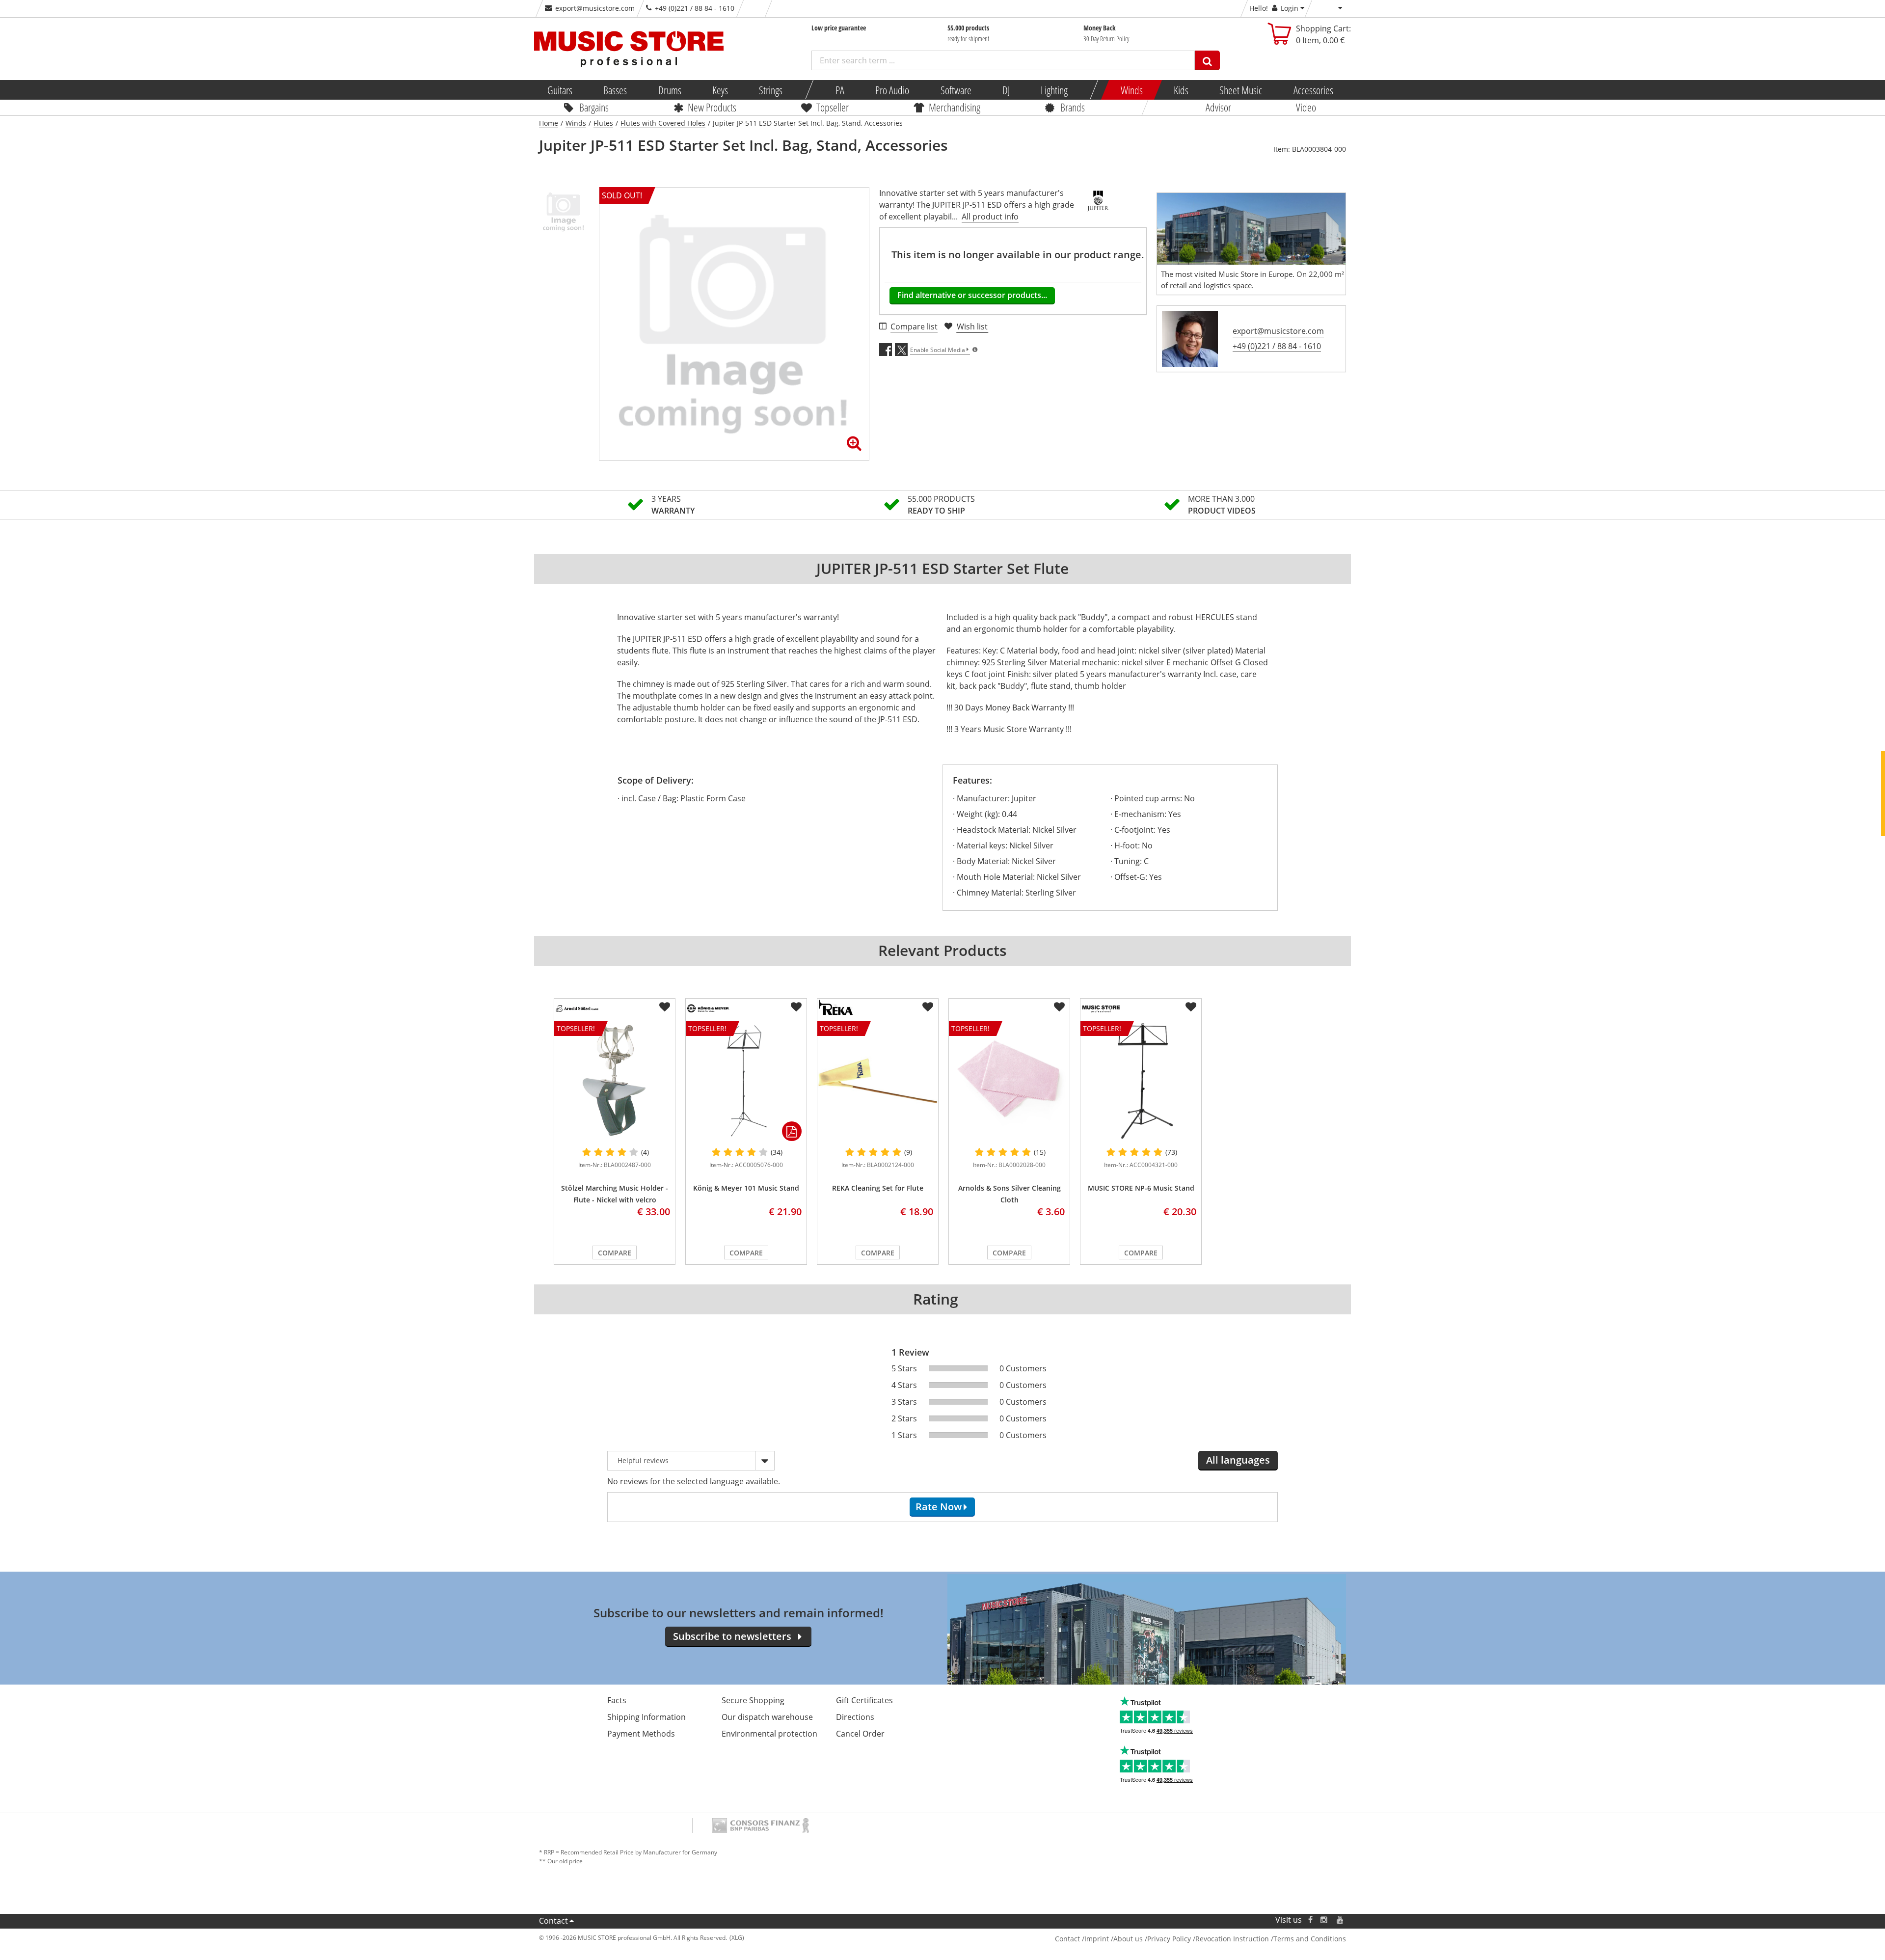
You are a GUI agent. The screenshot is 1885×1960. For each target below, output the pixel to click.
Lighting (1054, 90)
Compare (615, 1253)
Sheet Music (1241, 90)
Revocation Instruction (1232, 1939)
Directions (855, 1717)
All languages (1238, 1460)
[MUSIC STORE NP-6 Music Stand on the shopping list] (1191, 1007)
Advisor (1218, 107)
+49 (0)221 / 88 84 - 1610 (1277, 346)
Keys (720, 90)
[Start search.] (1207, 60)
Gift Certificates (864, 1700)
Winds (1131, 90)
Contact (553, 1921)
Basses (615, 90)
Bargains (594, 107)
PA (840, 90)
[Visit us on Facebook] (1310, 1920)
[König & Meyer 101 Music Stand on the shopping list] (796, 1007)
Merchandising (955, 107)
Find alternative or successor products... (972, 295)
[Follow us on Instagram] (1324, 1920)
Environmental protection (769, 1734)
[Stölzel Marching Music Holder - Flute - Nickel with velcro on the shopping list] (665, 1007)
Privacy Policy (1169, 1939)
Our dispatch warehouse (767, 1717)
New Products (712, 107)
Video (1306, 107)
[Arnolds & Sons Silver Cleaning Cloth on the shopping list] (1059, 1007)
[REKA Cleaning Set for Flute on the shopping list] (928, 1007)
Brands (1073, 107)
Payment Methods (641, 1734)
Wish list (972, 327)
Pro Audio (892, 90)
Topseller (833, 107)
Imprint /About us (1114, 1939)
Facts (617, 1700)
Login (1290, 8)
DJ (1006, 90)
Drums (669, 90)
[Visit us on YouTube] (1341, 1920)
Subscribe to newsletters (732, 1636)
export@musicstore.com (595, 8)
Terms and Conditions (1310, 1939)
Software (956, 90)
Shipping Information (646, 1717)
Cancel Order (860, 1734)
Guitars (560, 90)
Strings (771, 90)
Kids (1181, 90)
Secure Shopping (753, 1700)
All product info (990, 217)
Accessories (1313, 90)
